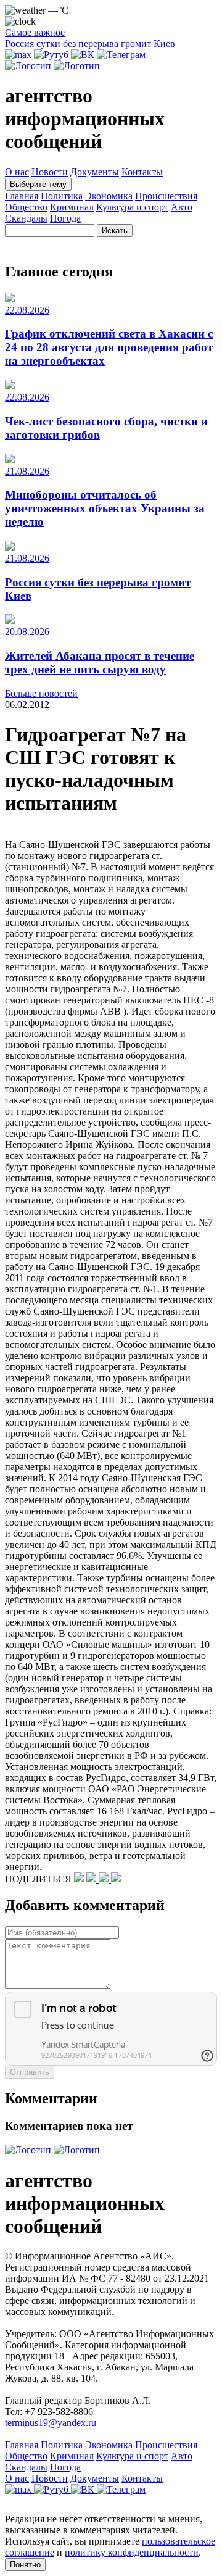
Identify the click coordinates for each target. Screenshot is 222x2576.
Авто (182, 207)
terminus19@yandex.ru (51, 2423)
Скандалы (26, 218)
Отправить (30, 2072)
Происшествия (166, 196)
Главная (22, 196)
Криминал (72, 207)
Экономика (109, 196)
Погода (65, 218)
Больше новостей (41, 693)
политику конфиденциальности (132, 2552)
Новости (50, 172)
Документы (95, 172)
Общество (26, 207)
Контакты (142, 172)
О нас (17, 172)
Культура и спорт (132, 207)
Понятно (25, 2565)
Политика (62, 196)
